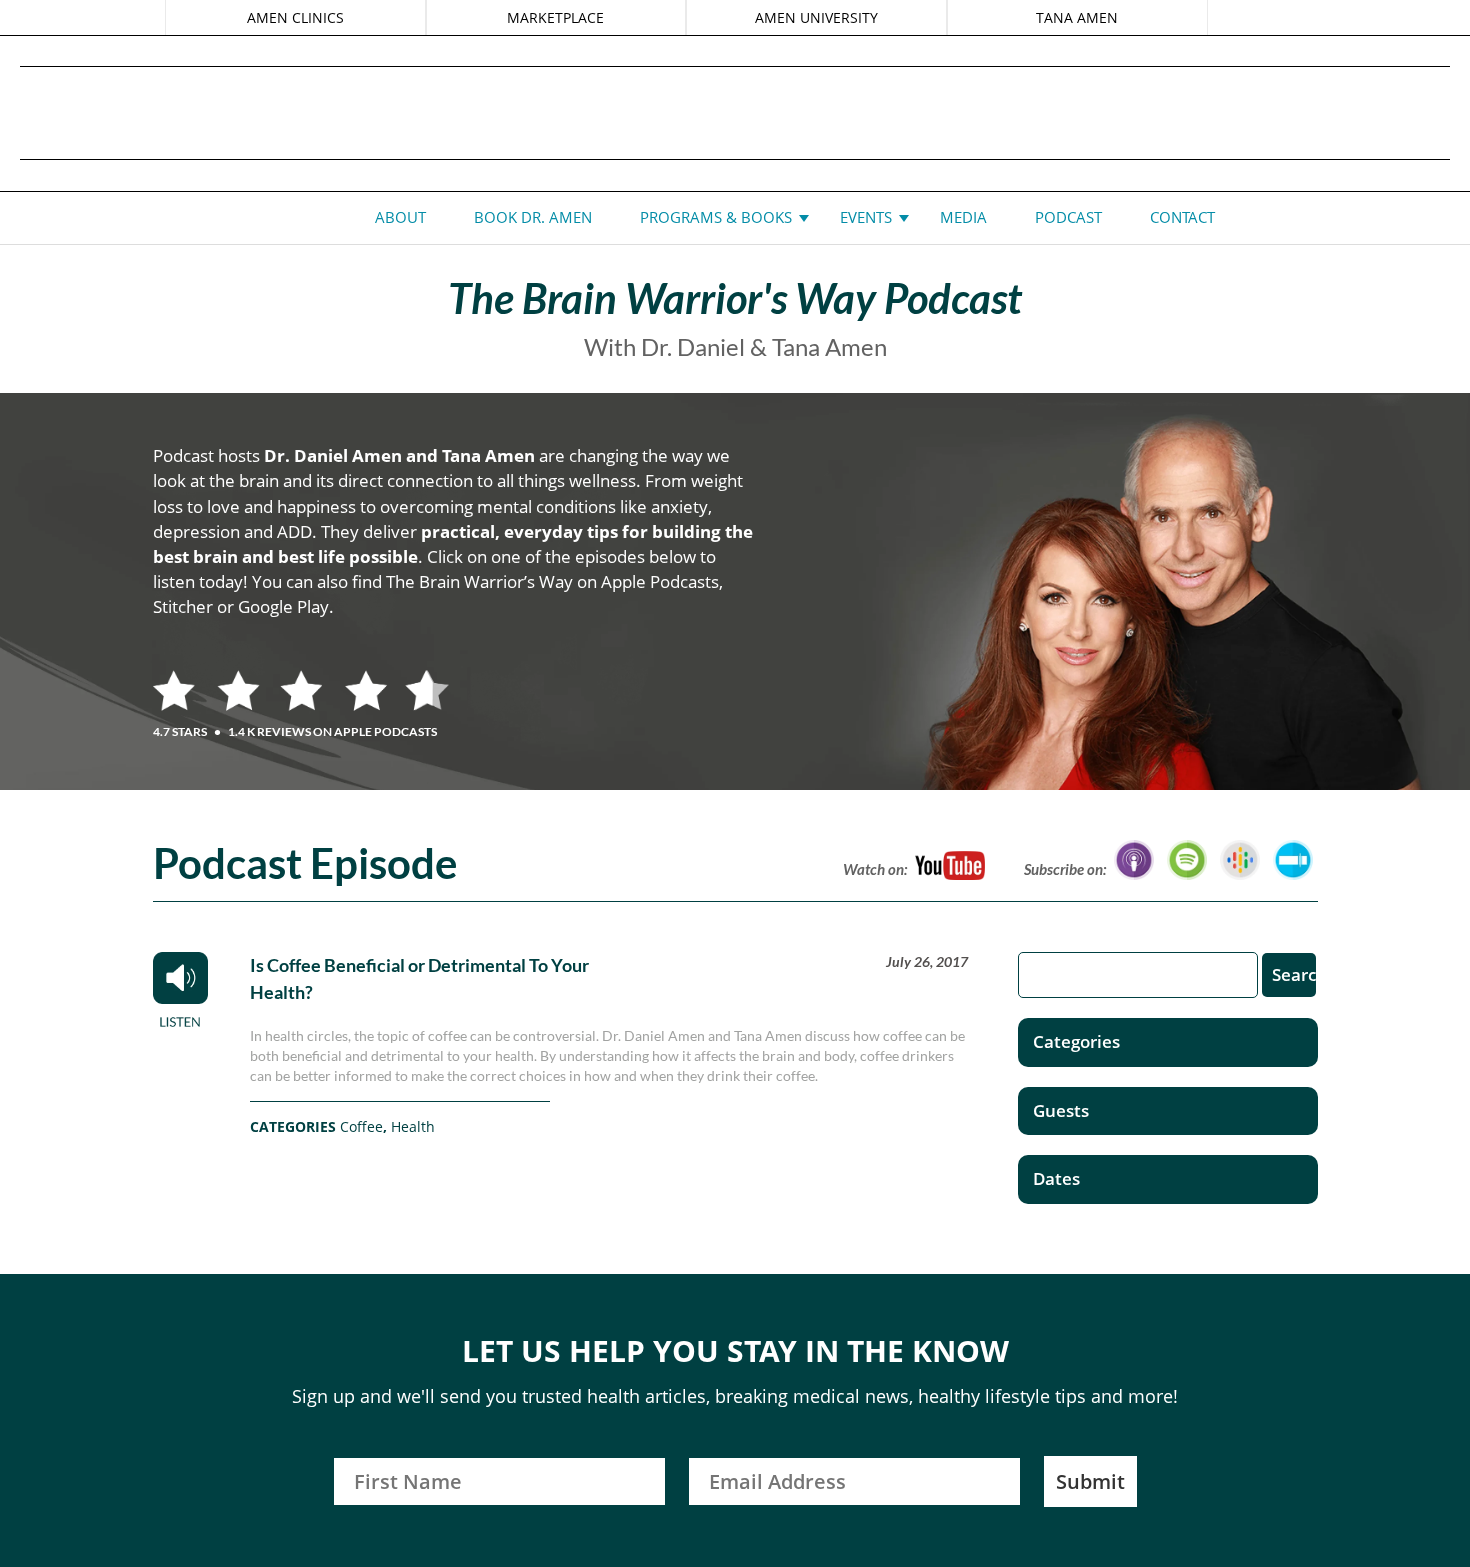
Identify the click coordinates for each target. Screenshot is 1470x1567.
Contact (1182, 217)
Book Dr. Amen (533, 217)
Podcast (1068, 217)
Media (963, 217)
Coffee (361, 1126)
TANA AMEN (1077, 17)
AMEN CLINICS (295, 17)
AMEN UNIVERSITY (816, 17)
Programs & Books (716, 217)
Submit (1090, 1481)
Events (866, 217)
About (400, 217)
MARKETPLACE (555, 17)
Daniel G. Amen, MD (735, 112)
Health (413, 1126)
